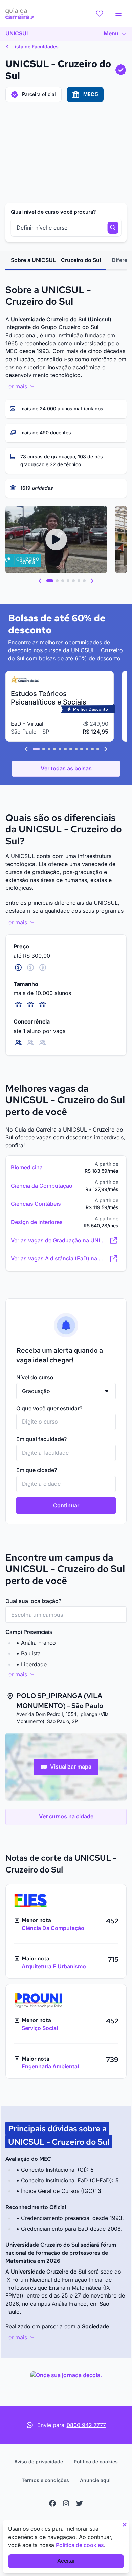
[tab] (56, 260)
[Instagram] (66, 2503)
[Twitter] (80, 2503)
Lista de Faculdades (35, 46)
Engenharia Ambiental (50, 2066)
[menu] (118, 14)
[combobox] (66, 1422)
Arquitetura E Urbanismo (54, 1966)
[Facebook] (52, 2503)
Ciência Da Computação (53, 1928)
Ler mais (17, 386)
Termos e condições (45, 2480)
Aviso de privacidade (39, 2461)
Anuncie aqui (95, 2480)
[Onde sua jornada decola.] (66, 2375)
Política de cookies (96, 2461)
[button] (40, 581)
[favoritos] (100, 14)
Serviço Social (40, 2028)
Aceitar (66, 2561)
